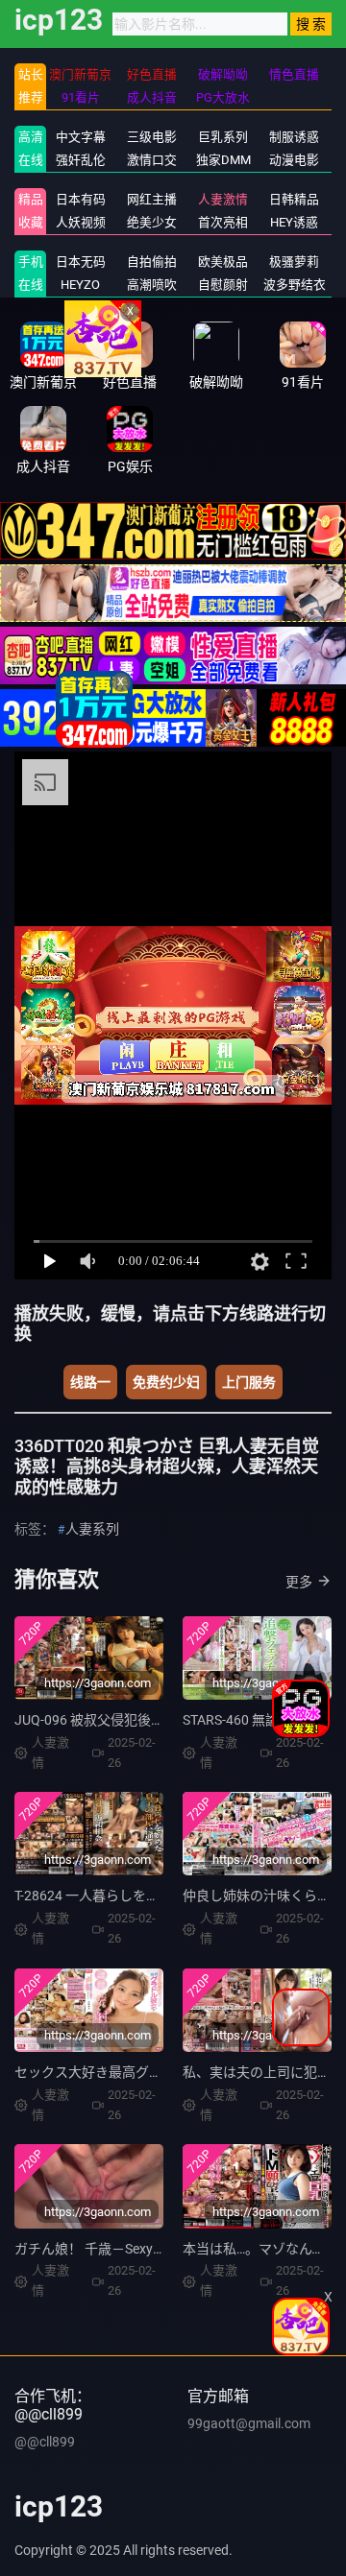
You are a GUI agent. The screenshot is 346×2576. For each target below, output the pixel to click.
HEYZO (80, 285)
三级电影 (152, 137)
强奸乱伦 (81, 160)
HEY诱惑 (294, 222)
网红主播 (152, 199)
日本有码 (81, 199)
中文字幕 (81, 137)
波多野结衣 (295, 285)
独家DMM (223, 160)
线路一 (90, 1382)
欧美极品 (223, 262)
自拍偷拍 (152, 262)
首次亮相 (223, 222)
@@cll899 (45, 2442)
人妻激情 (223, 199)
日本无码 (81, 262)
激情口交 (152, 160)
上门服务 (249, 1382)
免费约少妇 (166, 1382)
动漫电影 (294, 160)
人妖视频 (81, 222)
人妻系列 (92, 1529)
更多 (299, 1582)
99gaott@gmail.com (249, 2423)
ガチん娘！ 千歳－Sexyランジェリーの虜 (137, 2249)
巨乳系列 (223, 137)
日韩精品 (294, 199)
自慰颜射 (223, 285)
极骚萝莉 (294, 262)
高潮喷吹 (152, 285)
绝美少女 (152, 222)
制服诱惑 (294, 137)
